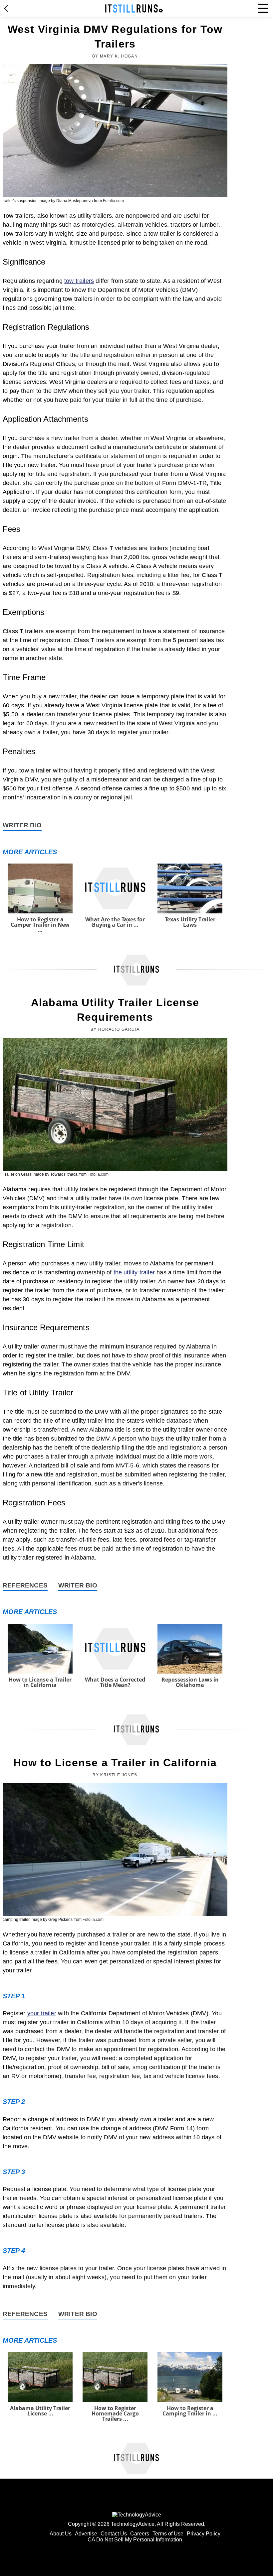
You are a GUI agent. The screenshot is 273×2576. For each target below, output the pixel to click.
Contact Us (114, 2534)
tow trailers (79, 281)
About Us (61, 2534)
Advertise (86, 2534)
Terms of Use (168, 2534)
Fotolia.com (113, 201)
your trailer (42, 2013)
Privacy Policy (204, 2534)
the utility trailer (134, 1272)
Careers (140, 2534)
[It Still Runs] (134, 8)
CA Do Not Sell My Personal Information (135, 2540)
